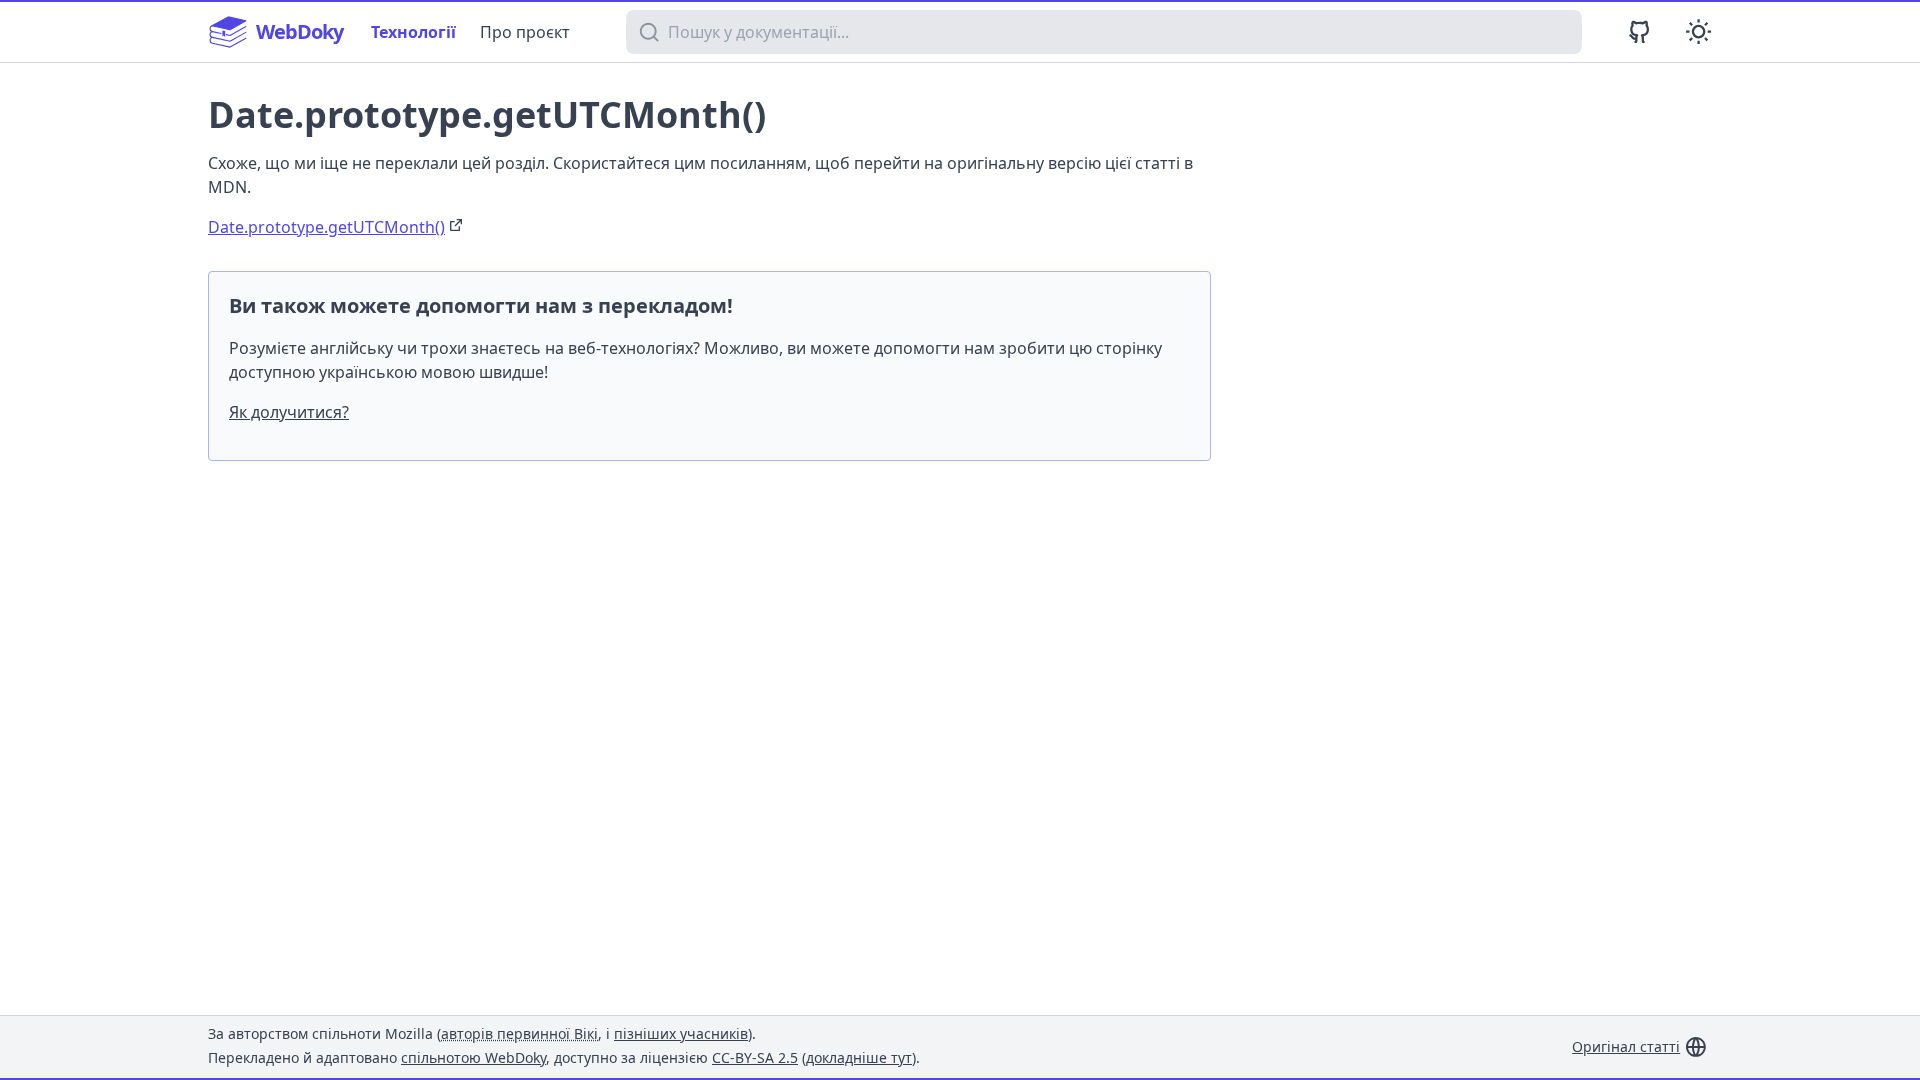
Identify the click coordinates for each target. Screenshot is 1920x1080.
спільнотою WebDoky (473, 1057)
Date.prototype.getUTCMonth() (326, 227)
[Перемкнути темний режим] (1698, 31)
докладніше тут (859, 1057)
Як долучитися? (289, 412)
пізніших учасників (681, 1033)
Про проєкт (525, 32)
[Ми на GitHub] (1639, 31)
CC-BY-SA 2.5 (755, 1057)
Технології (413, 32)
